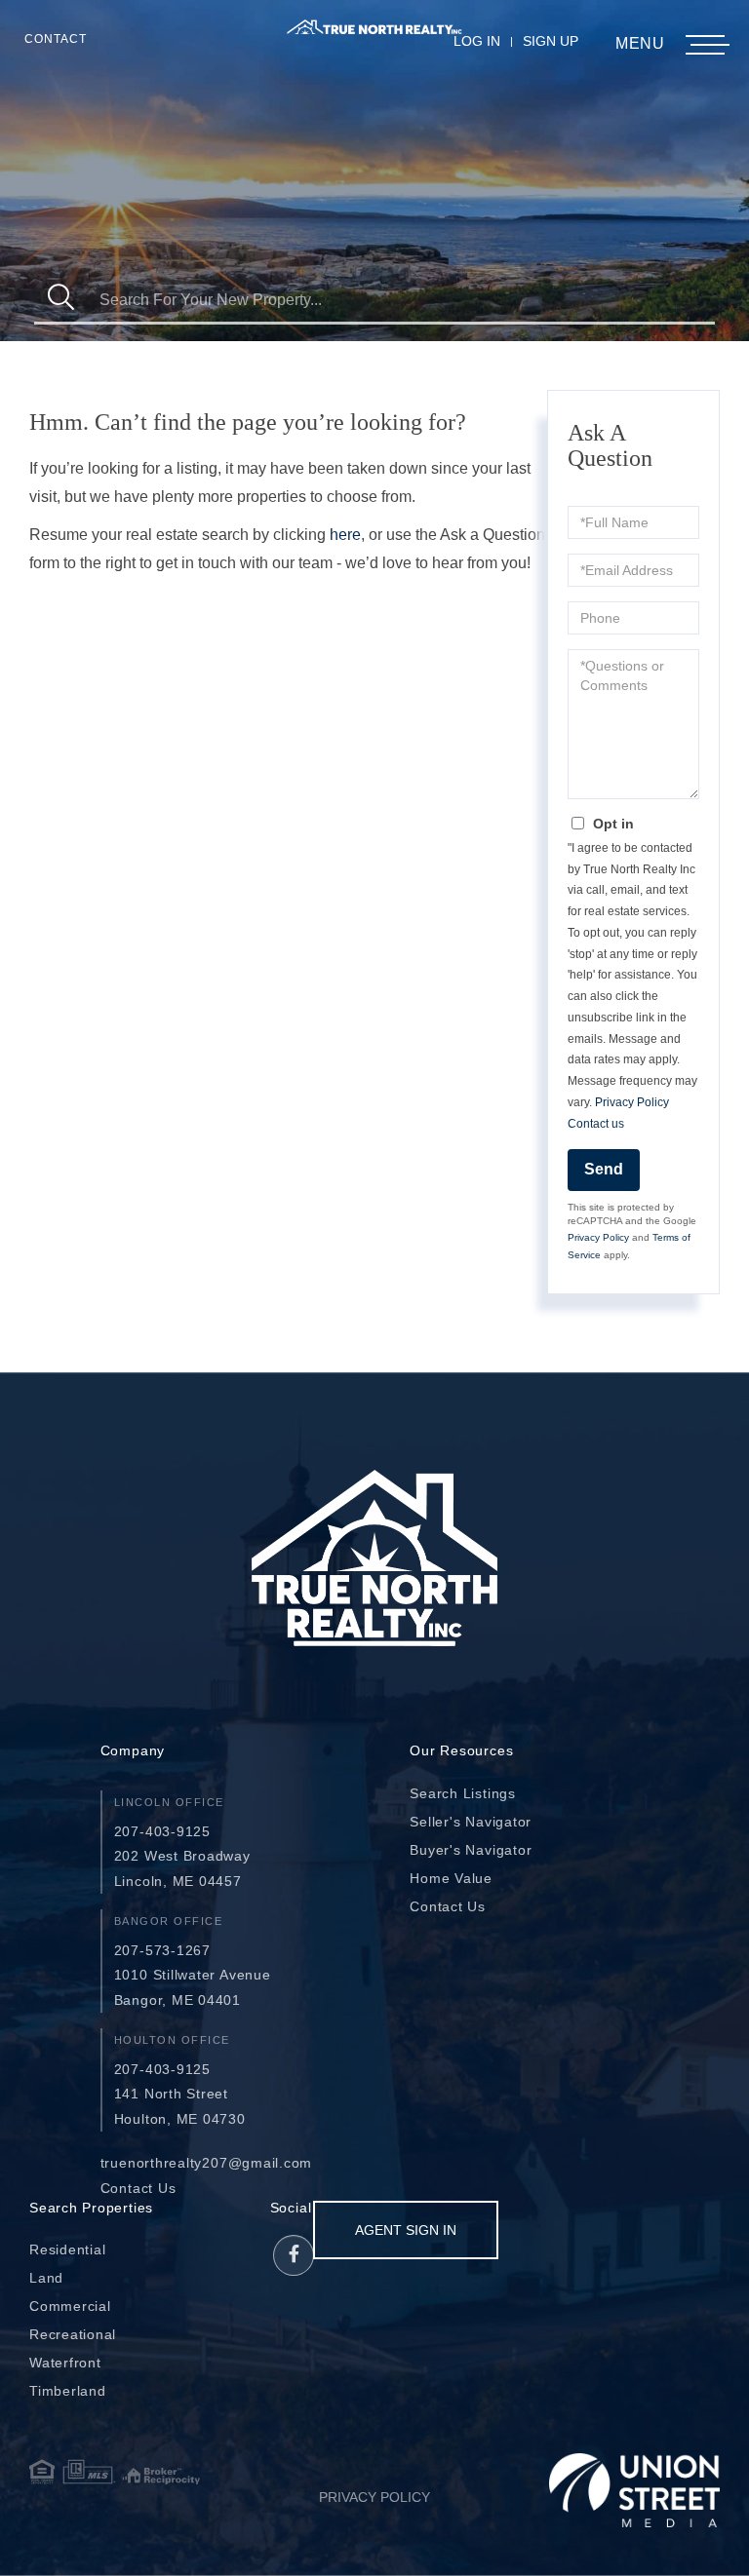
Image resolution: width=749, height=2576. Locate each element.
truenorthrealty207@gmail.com (207, 2163)
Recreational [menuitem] (73, 2334)
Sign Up (551, 41)
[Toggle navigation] (705, 45)
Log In (477, 41)
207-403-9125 (162, 1831)
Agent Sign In (406, 2230)
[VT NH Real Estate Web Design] (634, 2490)
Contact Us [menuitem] (448, 1906)
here (345, 535)
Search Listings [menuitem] (463, 1793)
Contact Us (138, 2188)
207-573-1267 (162, 1950)
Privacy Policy (632, 1102)
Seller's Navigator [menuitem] (471, 1822)
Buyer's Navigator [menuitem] (471, 1850)
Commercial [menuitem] (70, 2306)
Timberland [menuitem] (68, 2391)
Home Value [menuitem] (451, 1878)
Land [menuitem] (46, 2278)
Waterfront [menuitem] (65, 2363)
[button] (61, 300)
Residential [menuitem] (67, 2249)
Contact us (596, 1124)
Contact (56, 39)
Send (604, 1169)
